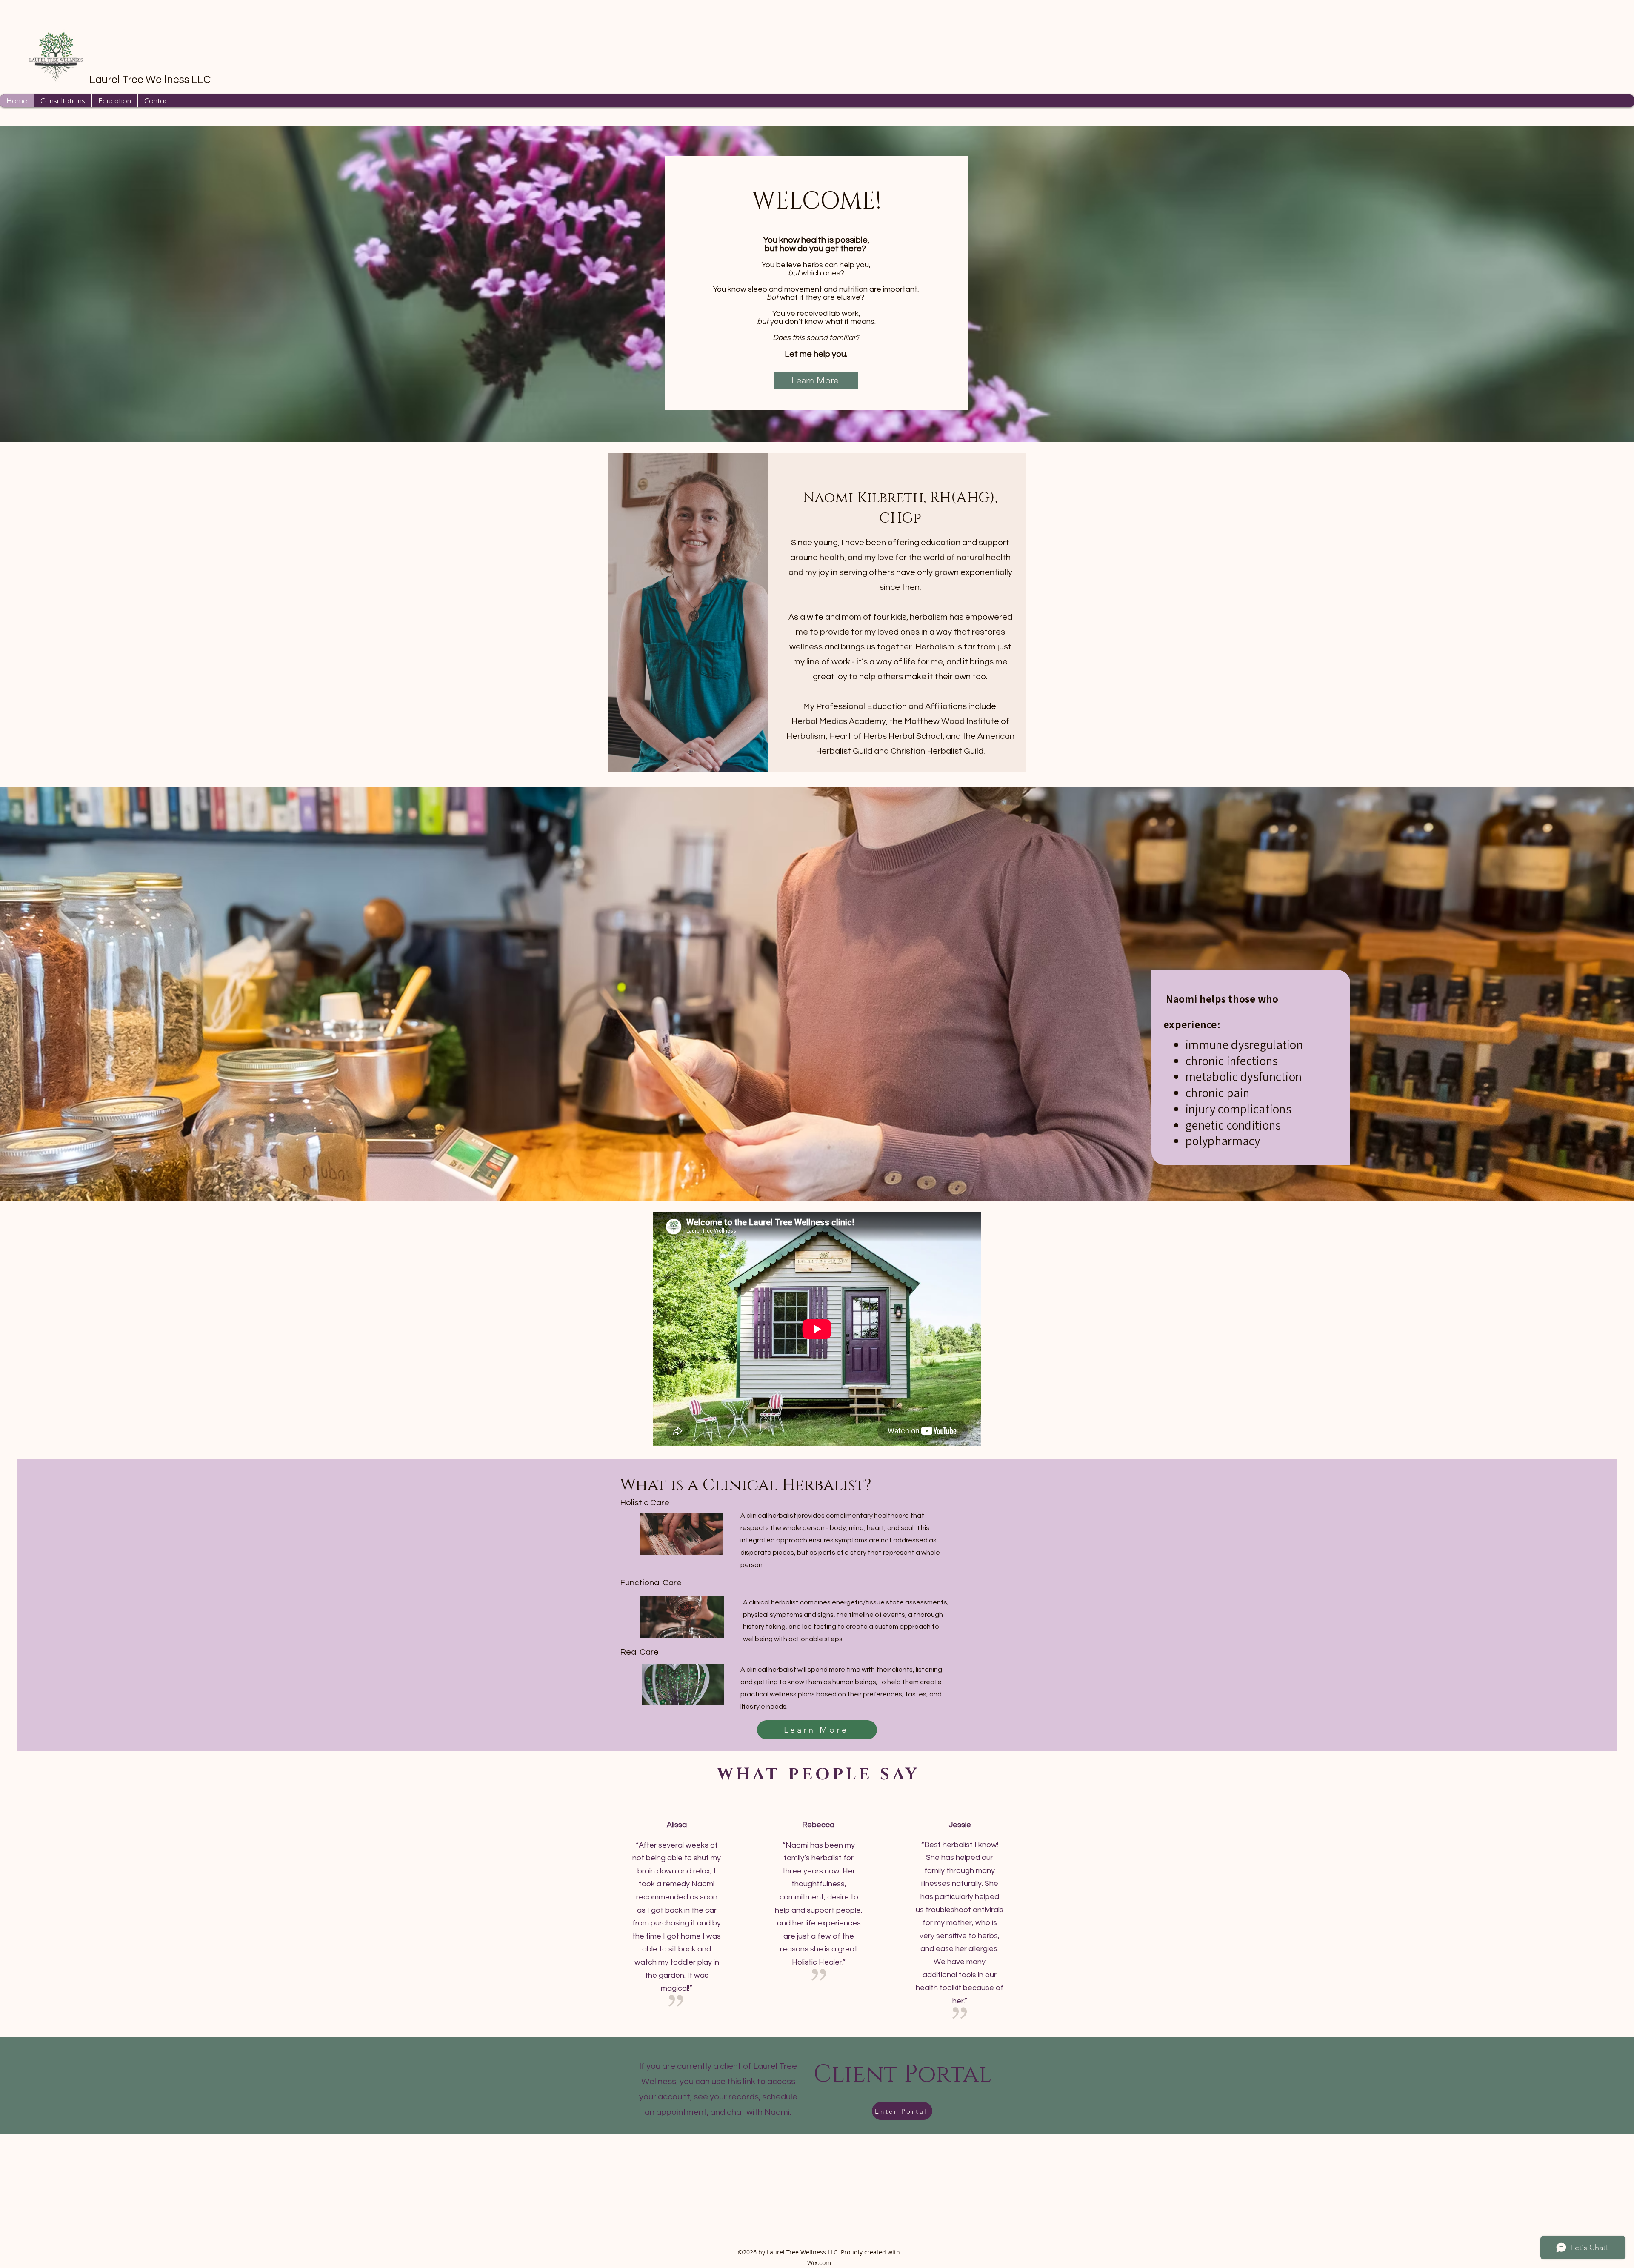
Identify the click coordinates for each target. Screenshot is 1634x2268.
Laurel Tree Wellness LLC (150, 80)
